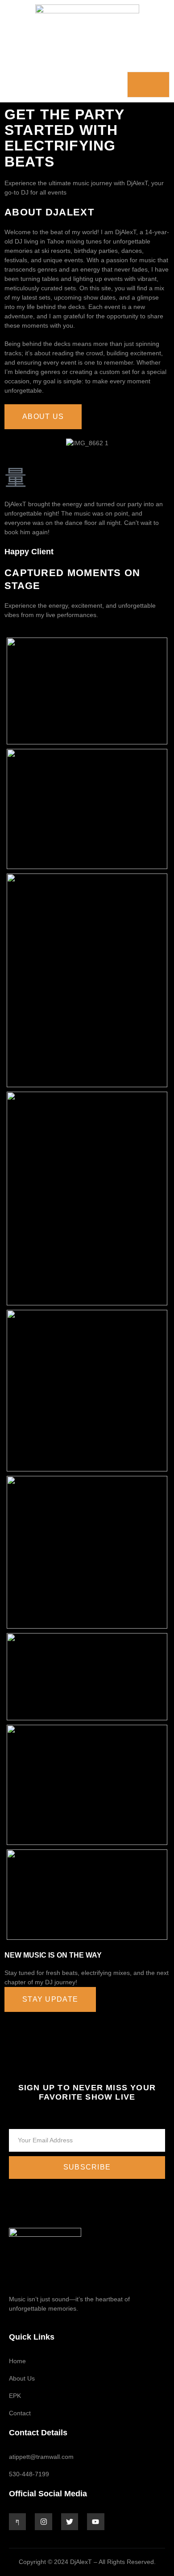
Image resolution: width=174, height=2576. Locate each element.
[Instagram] (43, 2522)
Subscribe (87, 2167)
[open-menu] (148, 85)
